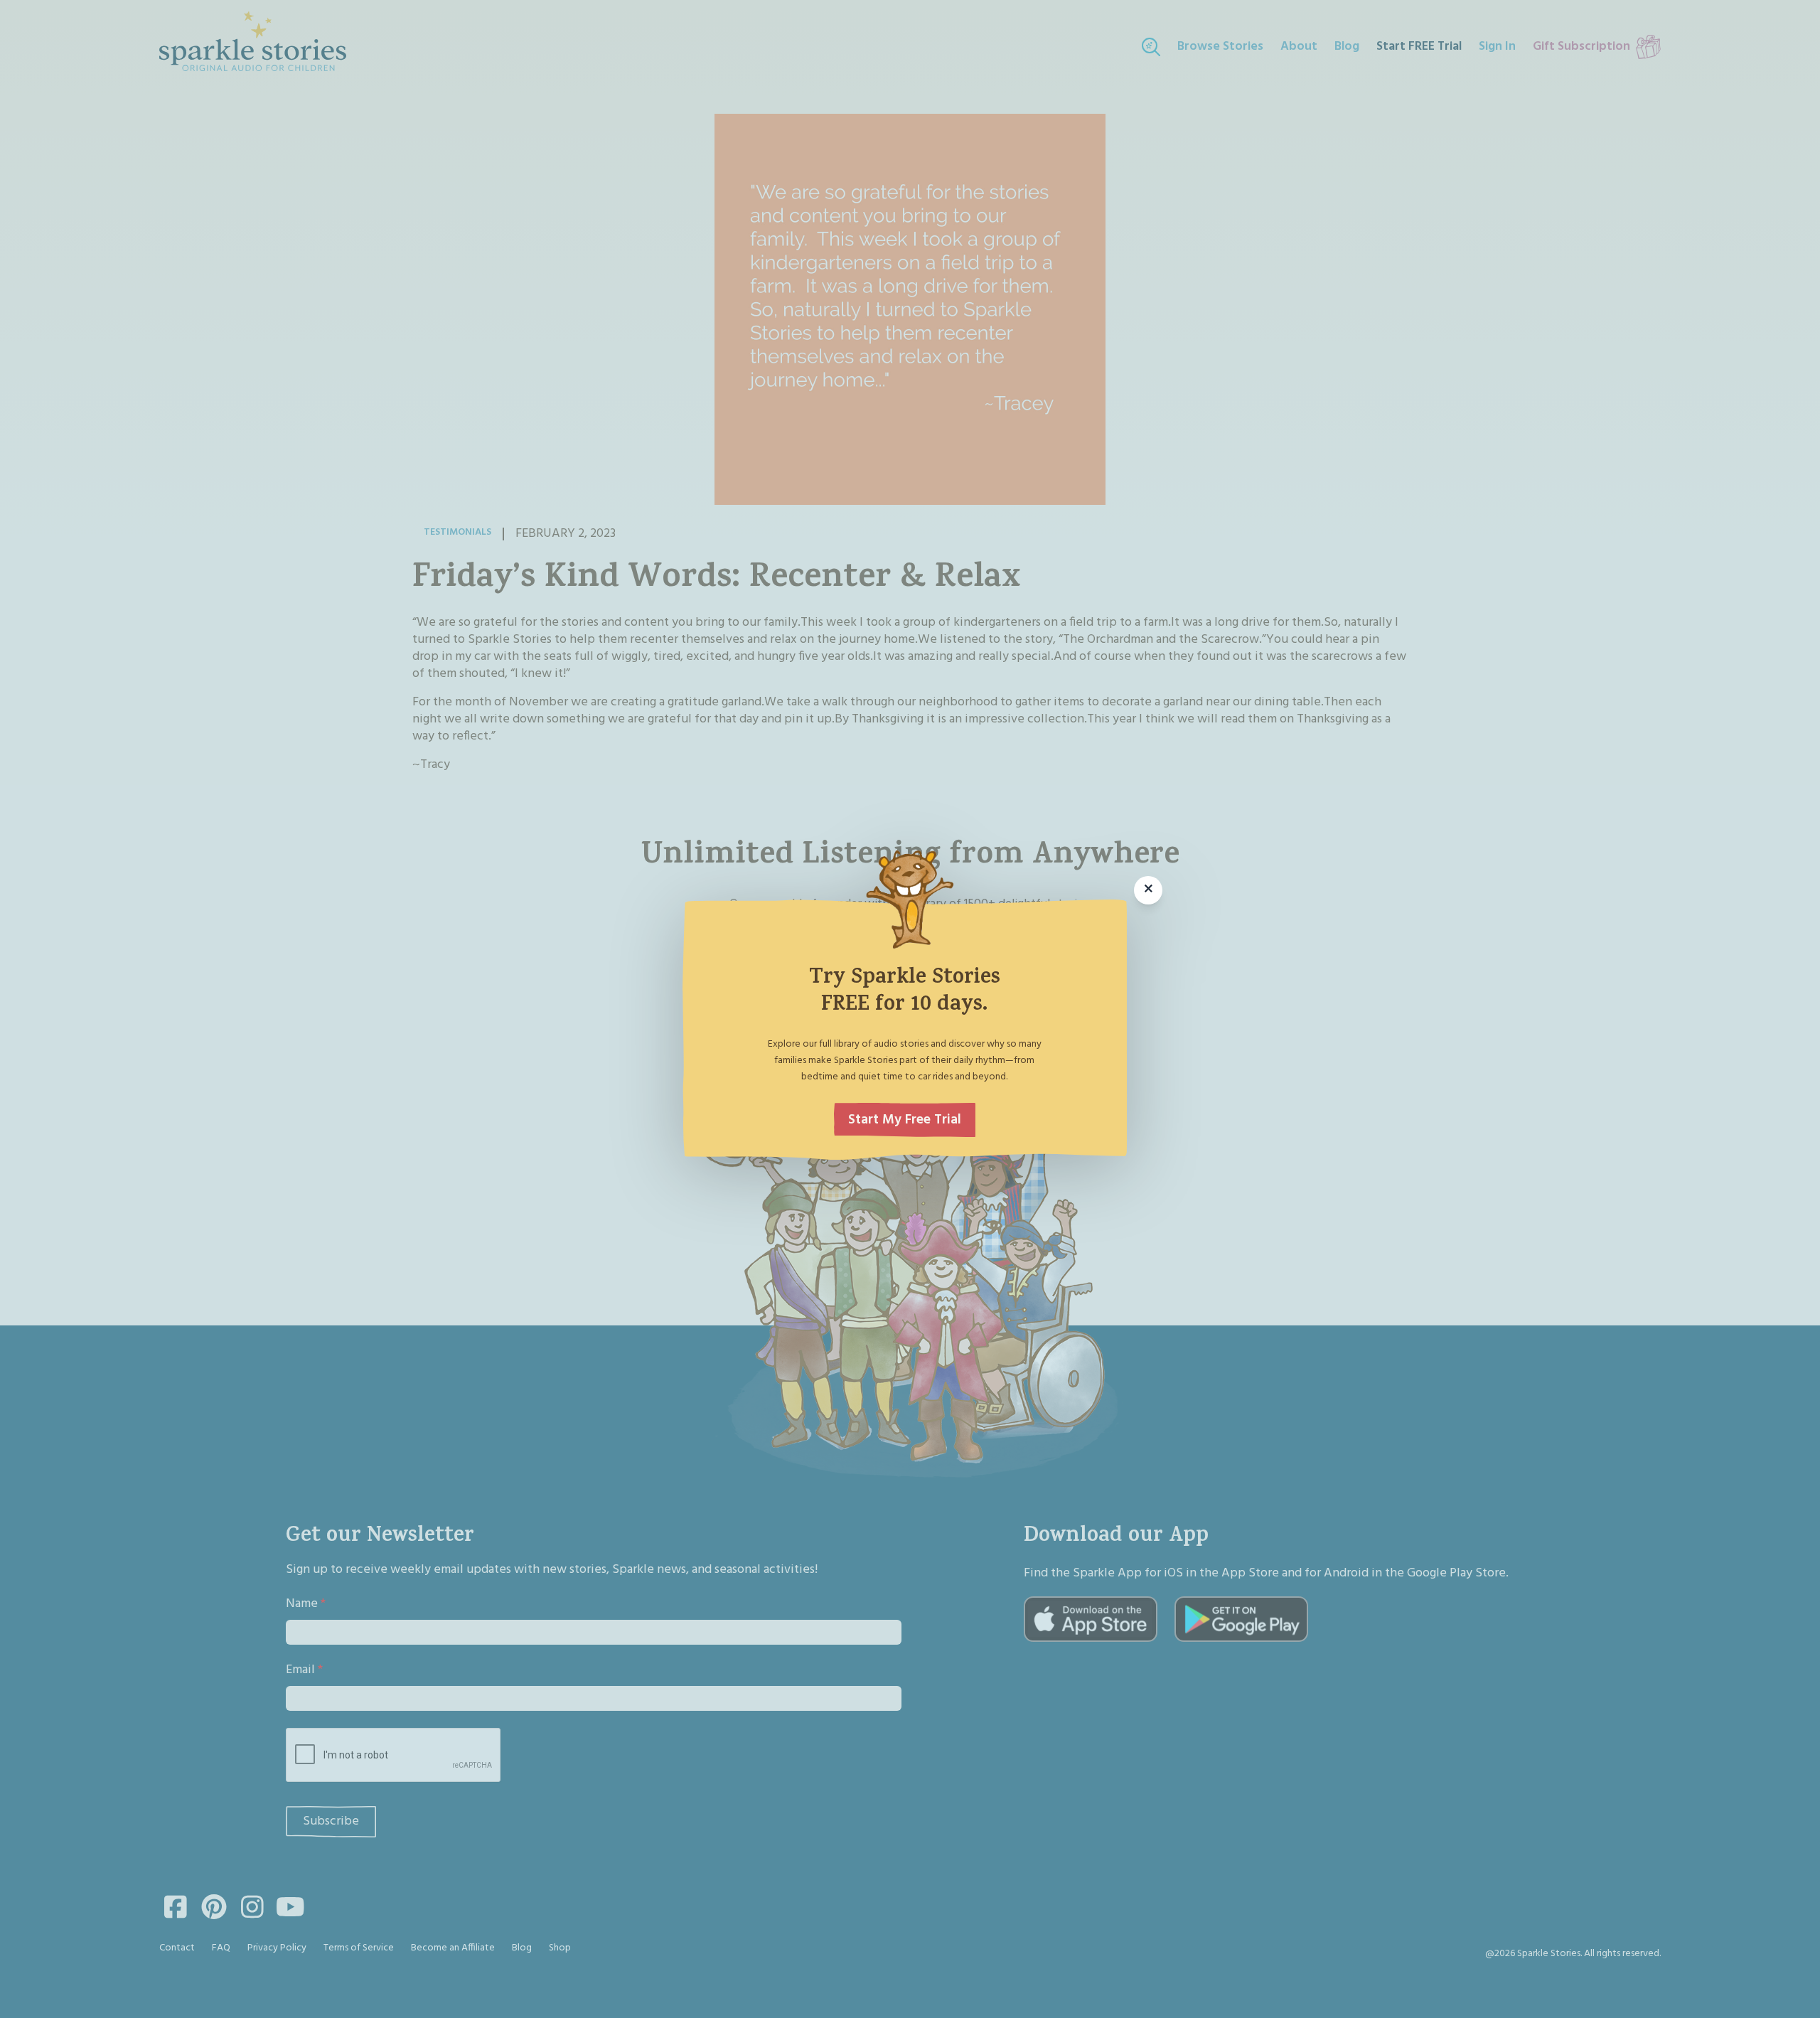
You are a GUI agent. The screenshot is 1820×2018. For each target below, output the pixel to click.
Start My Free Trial (905, 1120)
